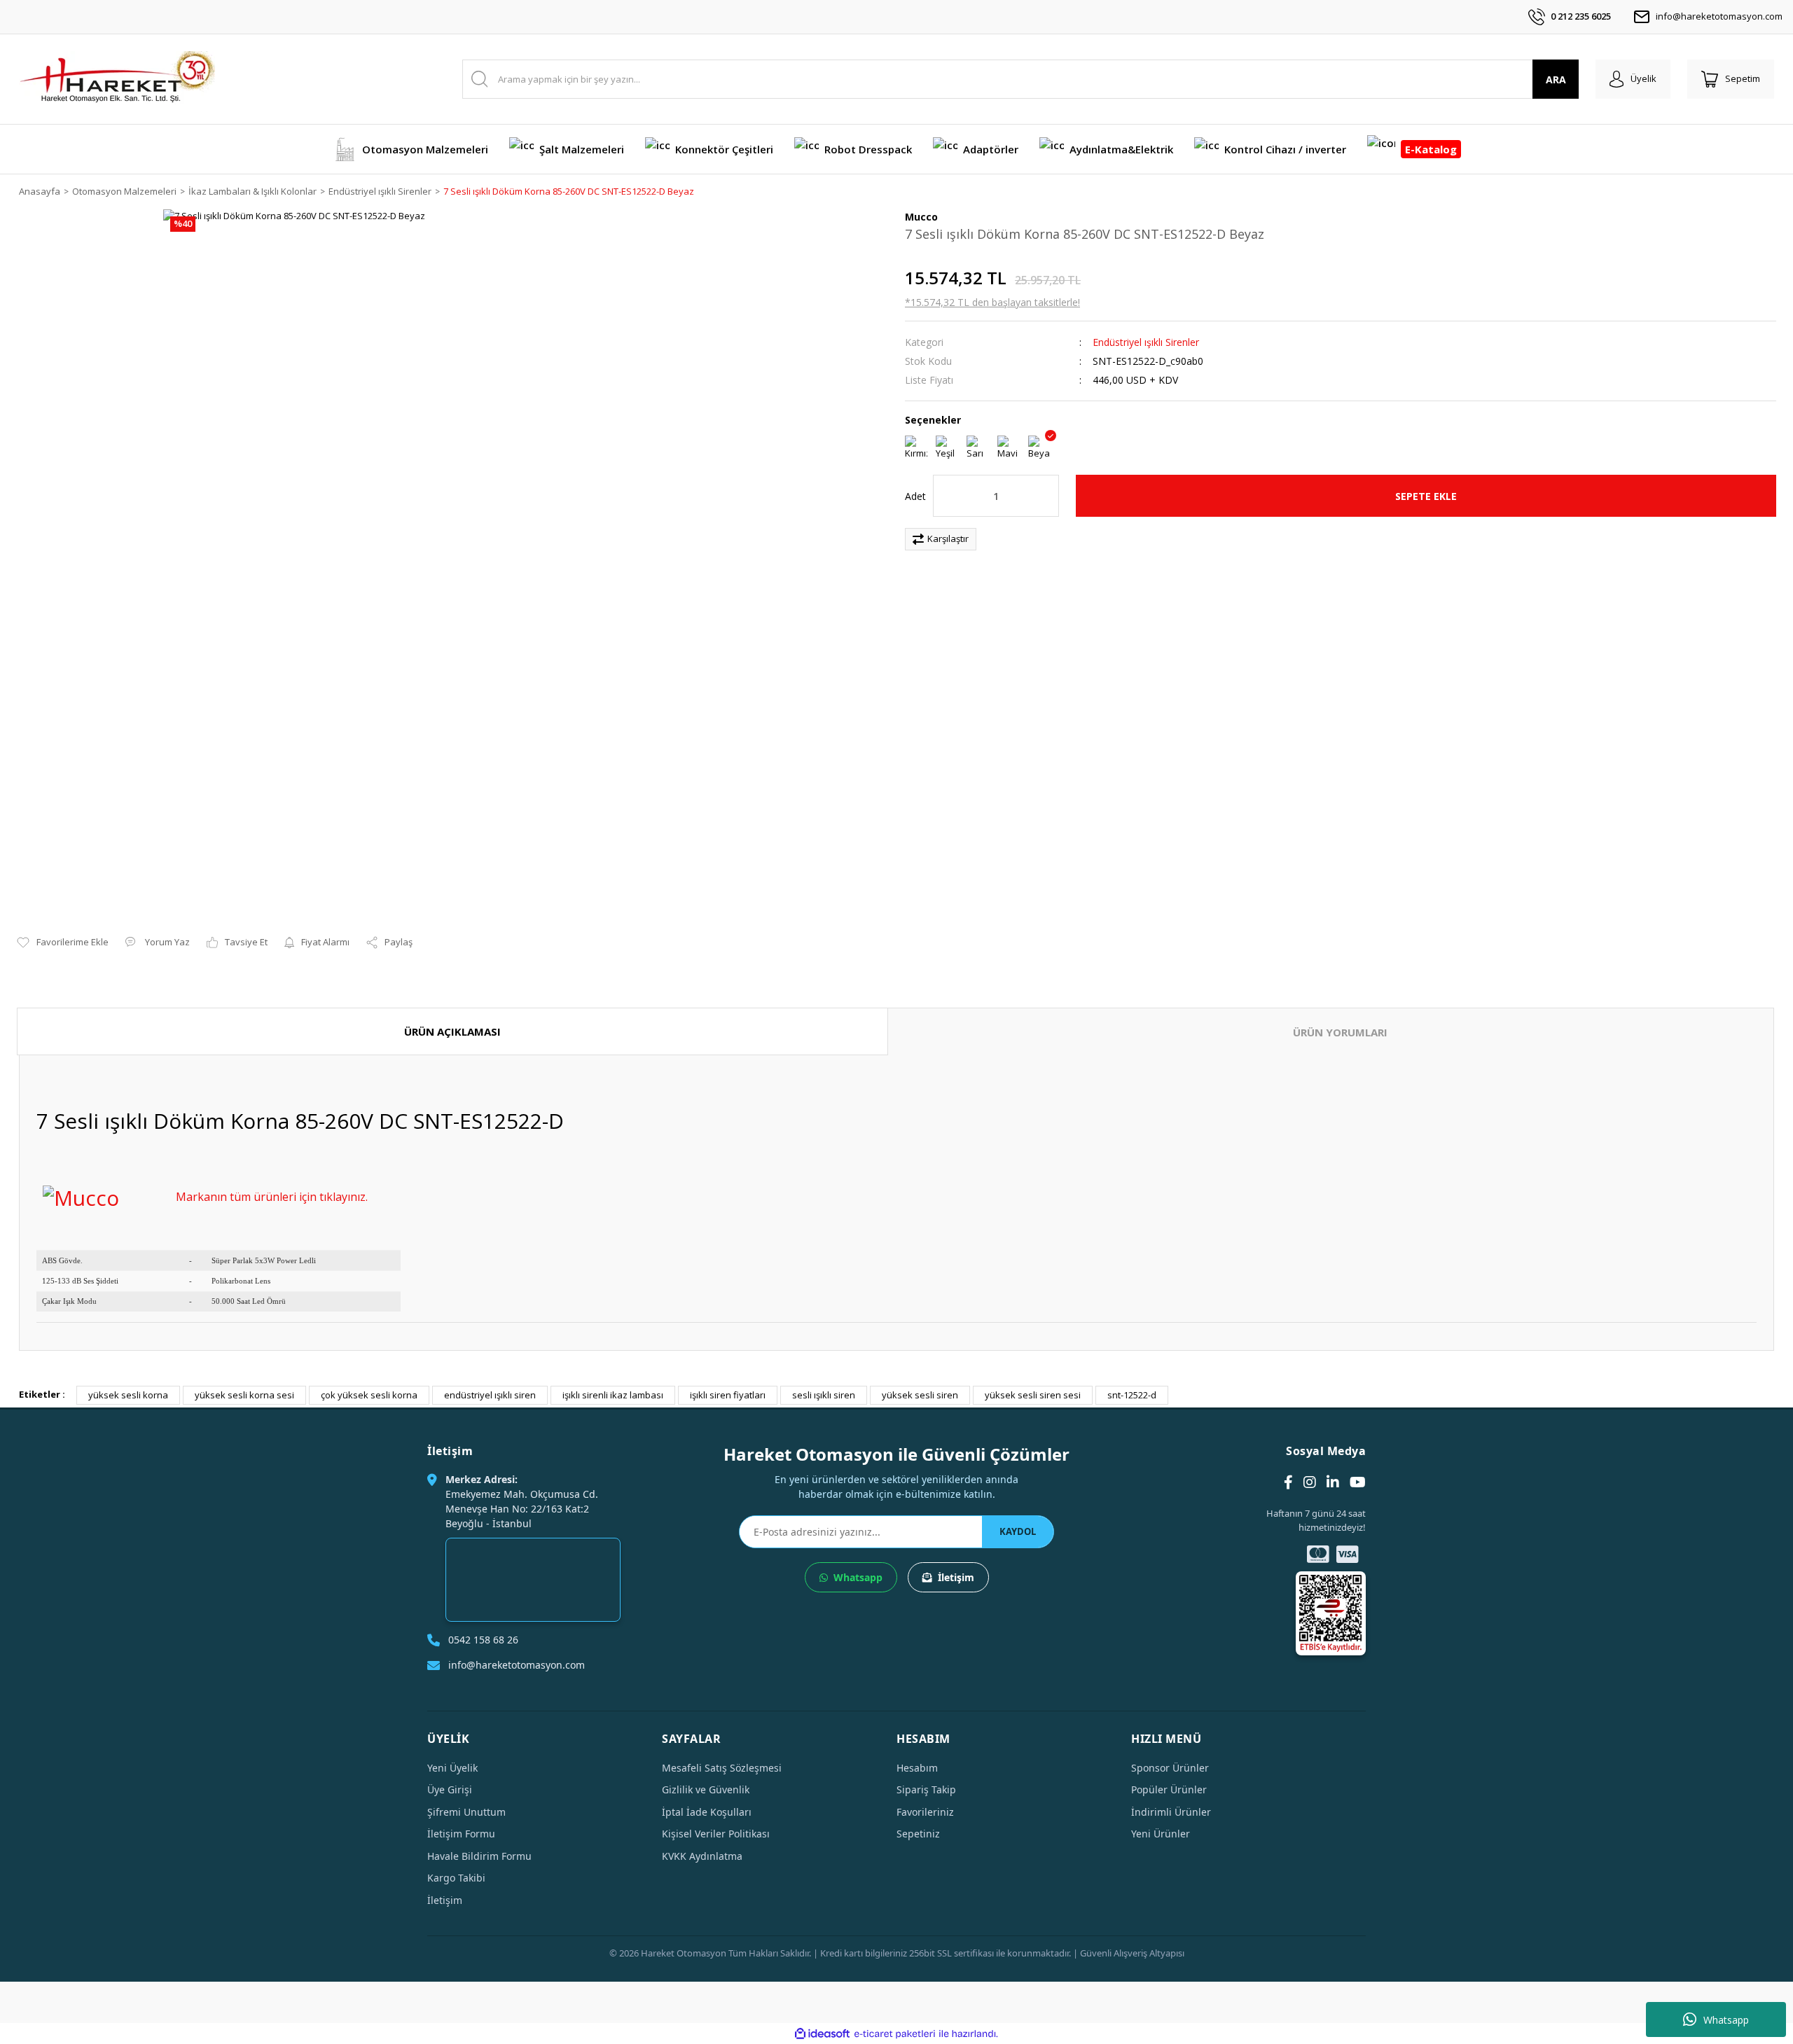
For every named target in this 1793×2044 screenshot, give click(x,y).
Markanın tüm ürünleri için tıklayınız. (272, 1197)
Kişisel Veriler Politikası (716, 1834)
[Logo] (117, 79)
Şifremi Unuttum (466, 1812)
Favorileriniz (925, 1812)
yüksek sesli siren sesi (1033, 1395)
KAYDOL (1018, 1531)
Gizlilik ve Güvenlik (706, 1789)
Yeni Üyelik (452, 1768)
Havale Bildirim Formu (479, 1856)
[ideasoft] (822, 2034)
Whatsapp (1726, 2020)
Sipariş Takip (926, 1789)
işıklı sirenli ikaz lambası (613, 1395)
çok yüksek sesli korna (369, 1395)
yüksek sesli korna (128, 1395)
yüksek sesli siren (920, 1395)
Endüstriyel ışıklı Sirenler (1146, 342)
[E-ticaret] (895, 2034)
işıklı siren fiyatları (728, 1395)
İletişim (956, 1577)
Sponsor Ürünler (1170, 1768)
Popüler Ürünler (1169, 1789)
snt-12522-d (1132, 1395)
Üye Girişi (450, 1789)
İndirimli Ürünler (1171, 1812)
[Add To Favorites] (63, 943)
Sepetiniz (918, 1834)
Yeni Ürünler (1161, 1834)
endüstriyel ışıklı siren (490, 1395)
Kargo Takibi (456, 1878)
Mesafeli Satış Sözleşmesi (722, 1768)
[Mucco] (81, 1196)
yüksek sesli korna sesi (244, 1395)
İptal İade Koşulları (707, 1812)
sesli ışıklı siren (824, 1395)
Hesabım (917, 1768)
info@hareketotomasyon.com (1719, 16)
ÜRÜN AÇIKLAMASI (452, 1031)
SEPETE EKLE (1426, 496)
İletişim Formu (461, 1834)
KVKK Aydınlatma (702, 1856)
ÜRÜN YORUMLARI (1340, 1032)
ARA (1556, 79)
